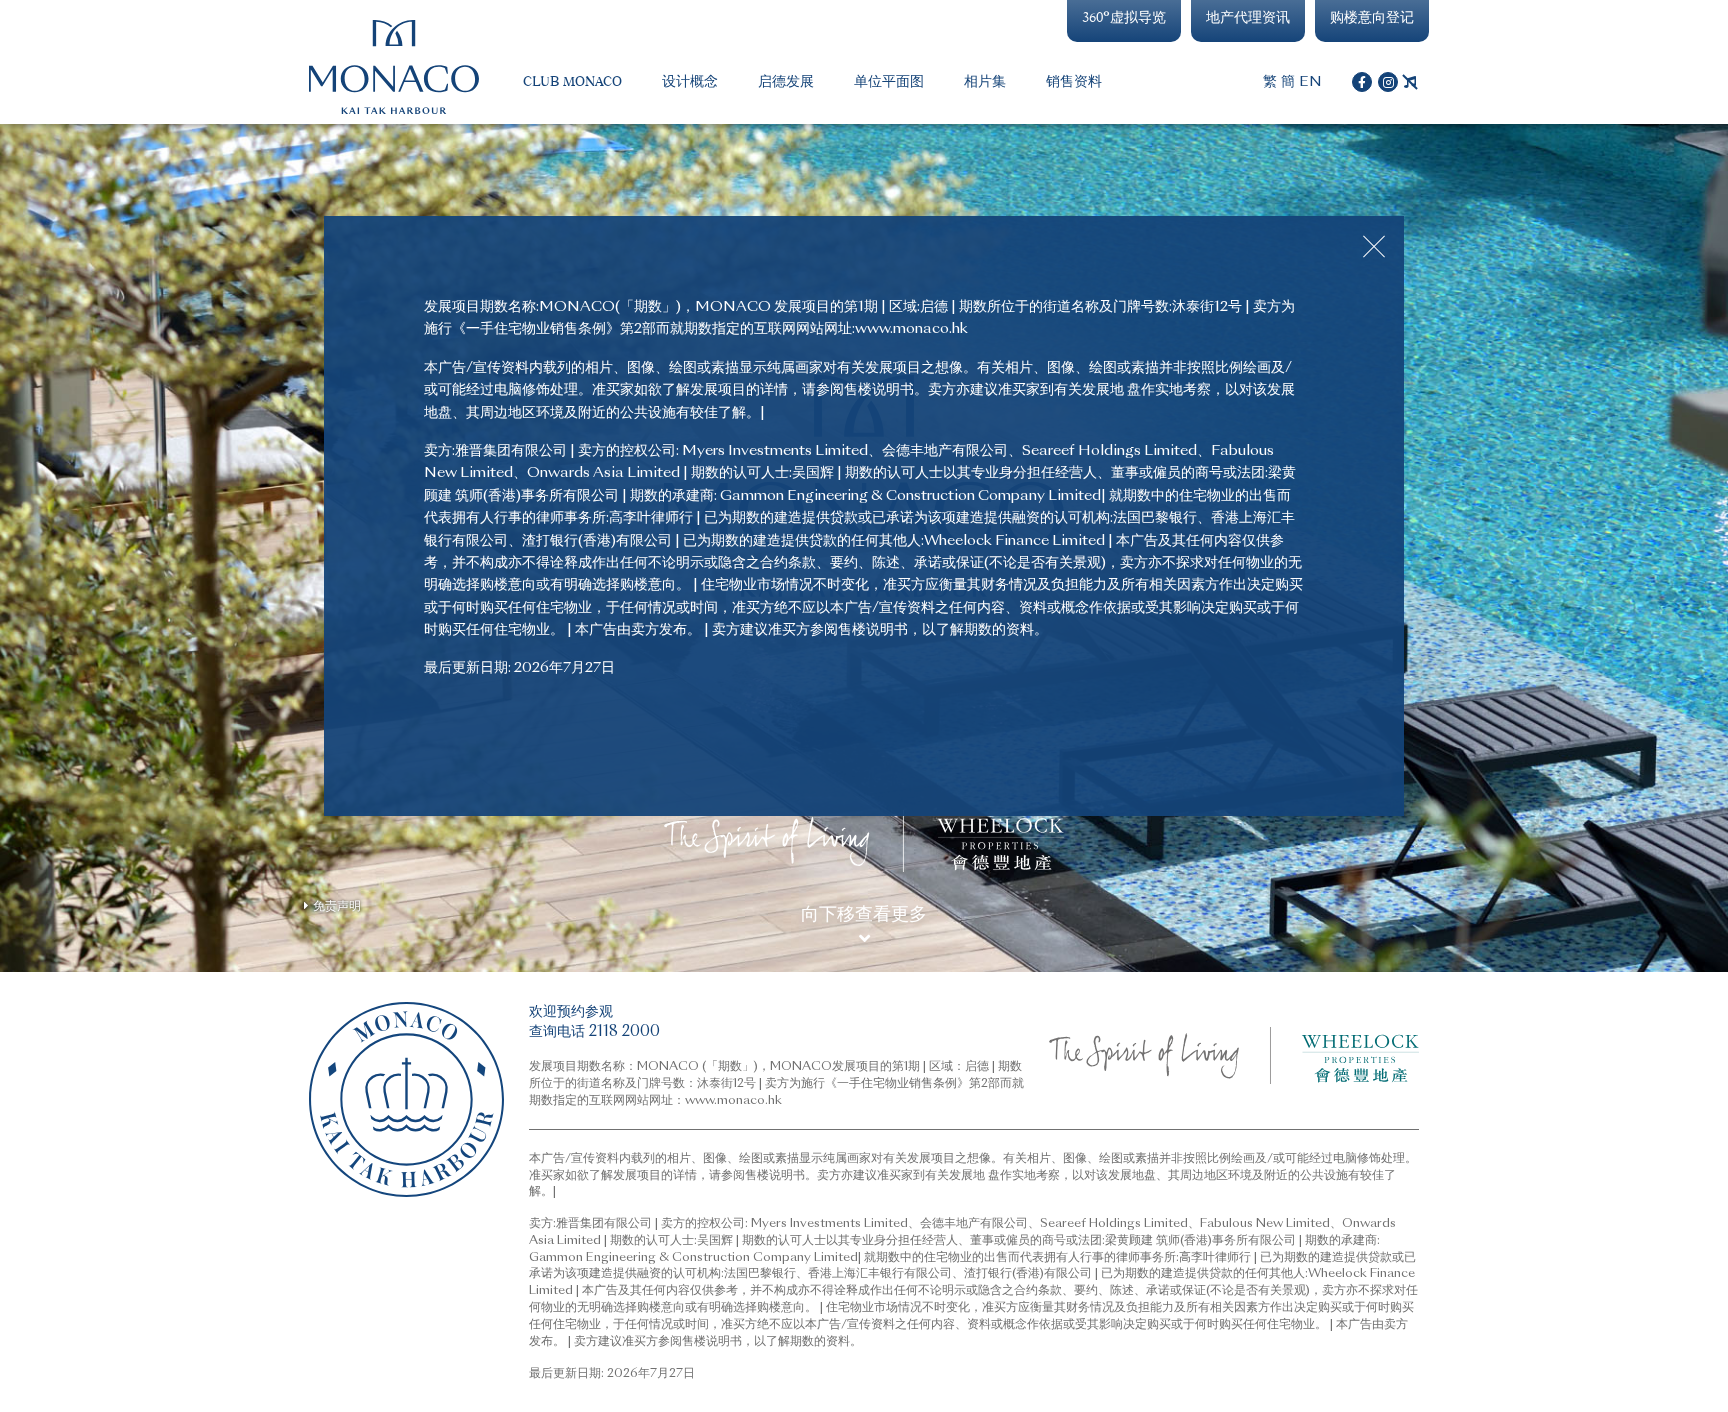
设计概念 (690, 81)
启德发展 (786, 81)
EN (1310, 81)
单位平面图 (889, 81)
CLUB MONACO (572, 81)
